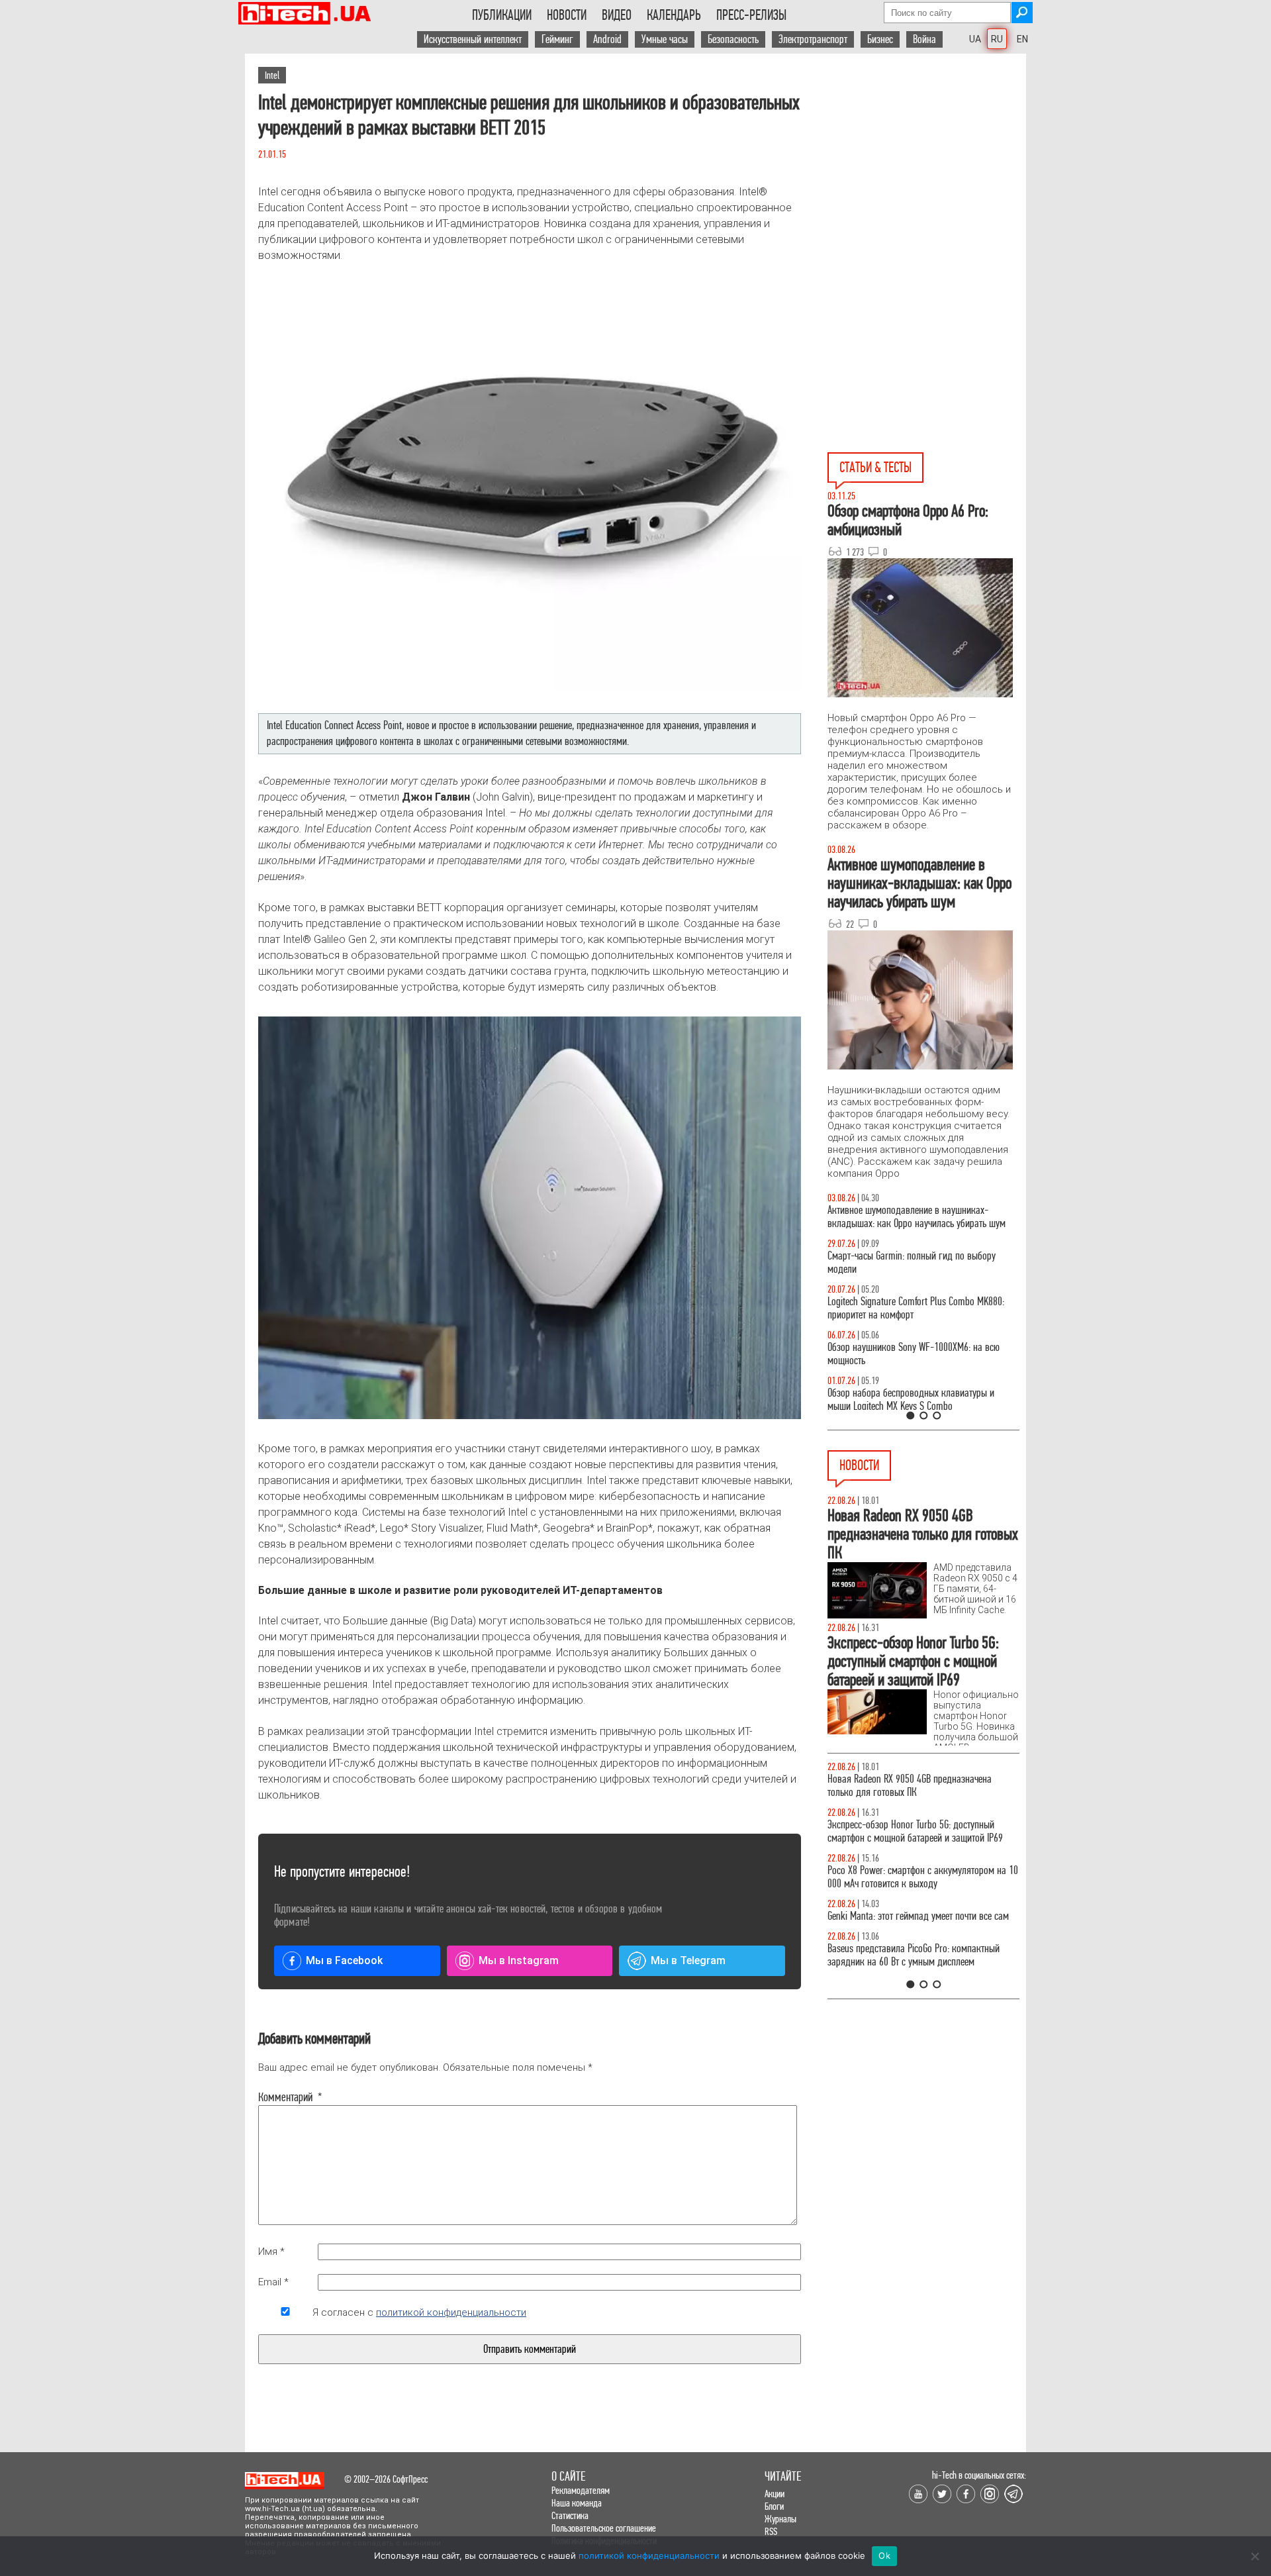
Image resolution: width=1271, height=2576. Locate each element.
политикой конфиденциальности (451, 2312)
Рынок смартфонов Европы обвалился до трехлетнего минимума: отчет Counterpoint (908, 1968)
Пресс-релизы (751, 15)
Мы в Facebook (344, 1960)
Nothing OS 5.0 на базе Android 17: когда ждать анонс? (919, 1831)
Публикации (502, 15)
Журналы (780, 2519)
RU (997, 39)
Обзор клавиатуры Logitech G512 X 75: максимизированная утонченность (901, 1263)
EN (1022, 39)
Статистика (570, 2515)
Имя (271, 2252)
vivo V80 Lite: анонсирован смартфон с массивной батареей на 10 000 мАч (923, 1786)
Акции (775, 2494)
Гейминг (557, 39)
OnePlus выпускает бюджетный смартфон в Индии (911, 1877)
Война (924, 39)
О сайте (568, 2476)
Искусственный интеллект (473, 39)
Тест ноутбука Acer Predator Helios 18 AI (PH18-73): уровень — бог (918, 1400)
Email (273, 2282)
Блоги (774, 2506)
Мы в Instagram (519, 1960)
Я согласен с (419, 2312)
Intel (272, 75)
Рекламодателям (581, 2490)
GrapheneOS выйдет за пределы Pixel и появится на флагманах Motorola (920, 1923)
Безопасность (733, 39)
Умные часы (665, 39)
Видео (617, 15)
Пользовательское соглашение (604, 2528)
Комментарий (285, 2097)
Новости (567, 15)
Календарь (674, 15)
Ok (884, 2555)
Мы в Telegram (688, 1960)
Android (607, 39)
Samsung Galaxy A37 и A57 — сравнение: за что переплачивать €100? (921, 1354)
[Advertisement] (927, 173)
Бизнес (880, 39)
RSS (771, 2531)
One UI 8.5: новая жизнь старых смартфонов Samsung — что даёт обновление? (912, 1217)
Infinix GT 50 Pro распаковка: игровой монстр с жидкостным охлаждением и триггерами (918, 1308)
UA (975, 39)
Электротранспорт (813, 39)
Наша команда (577, 2503)
